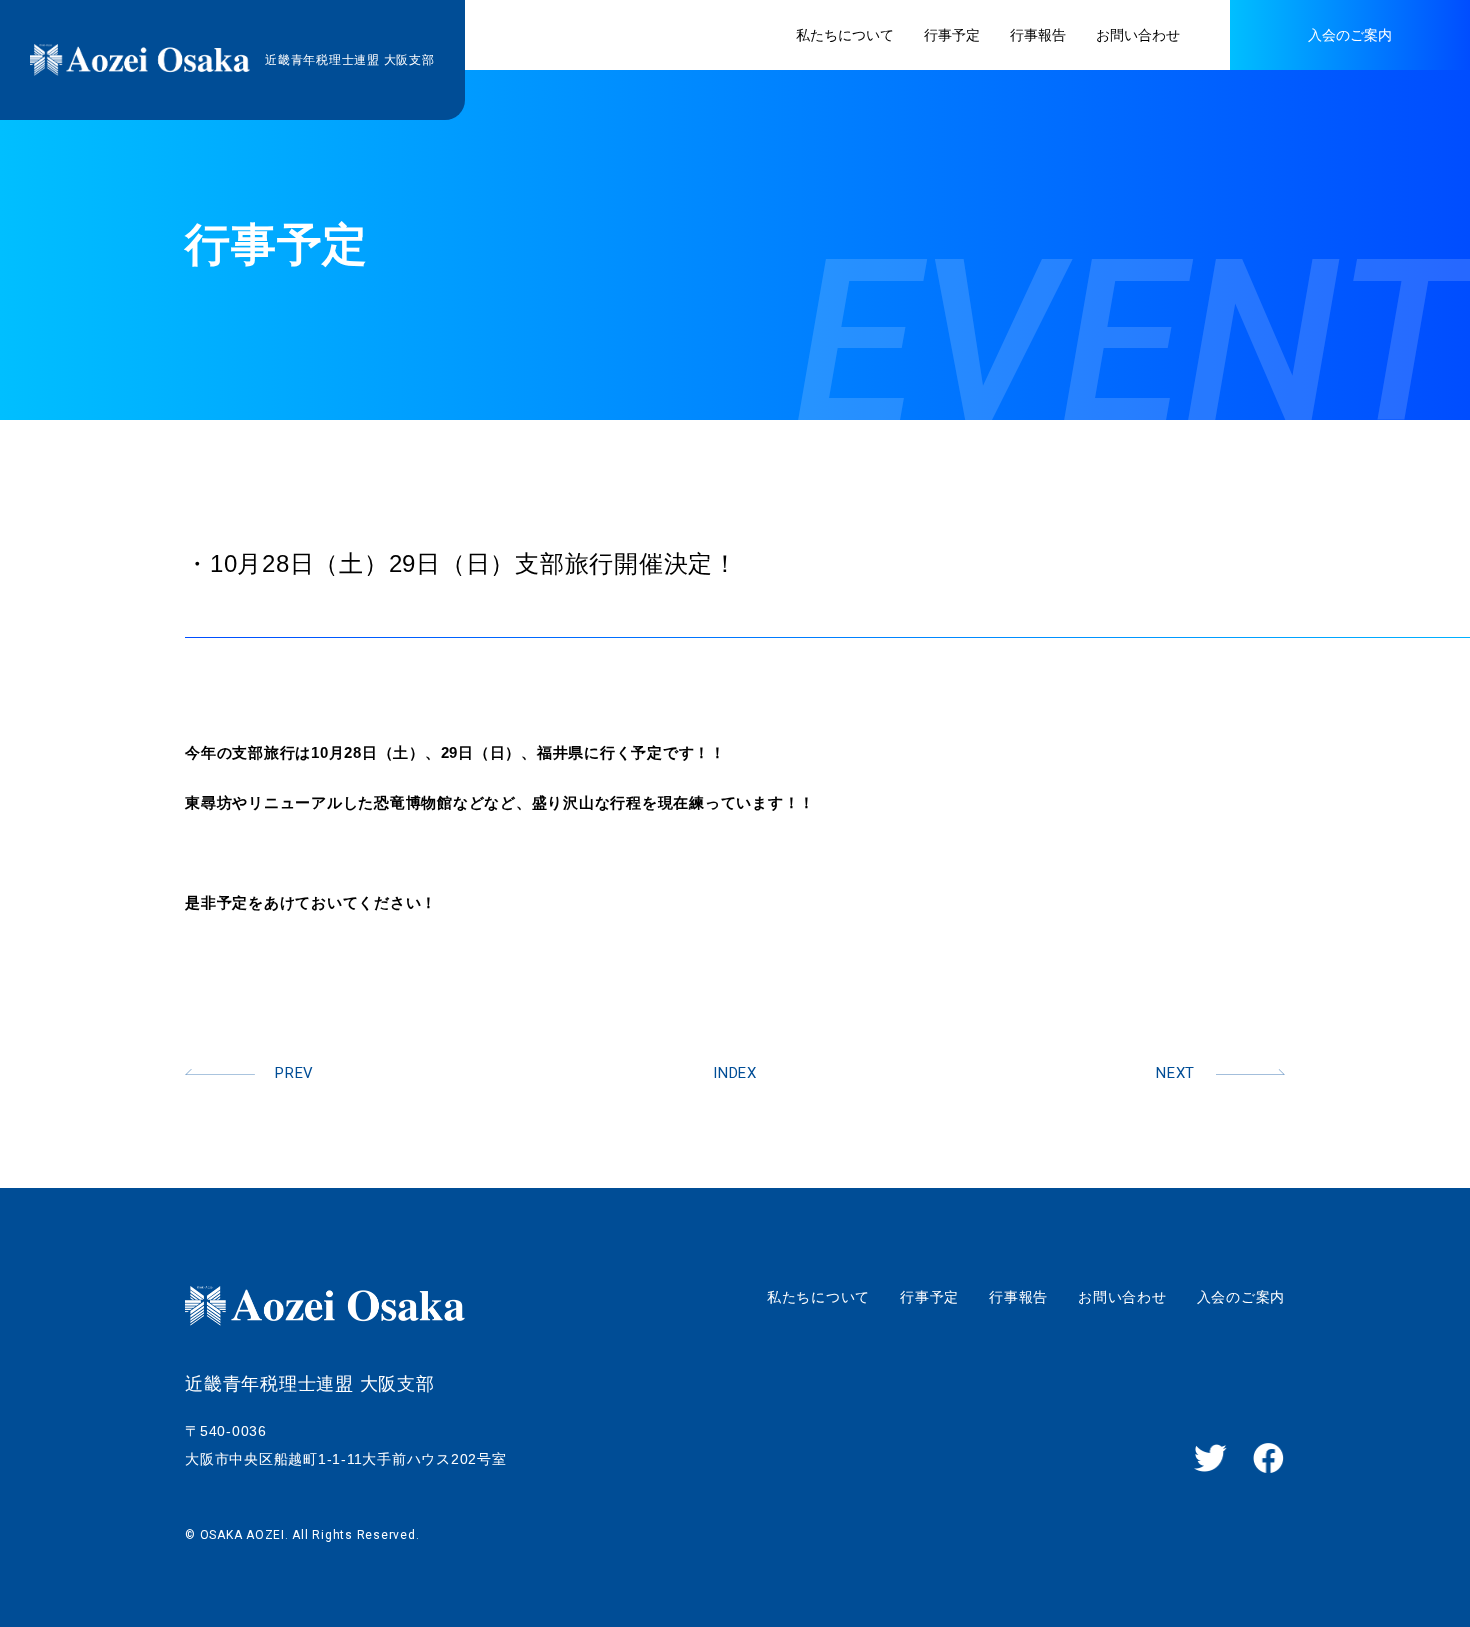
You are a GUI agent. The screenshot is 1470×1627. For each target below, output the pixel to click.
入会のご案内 (1241, 1297)
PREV (294, 1073)
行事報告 (1018, 1297)
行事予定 (929, 1297)
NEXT (1175, 1073)
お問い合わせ (1122, 1297)
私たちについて (818, 1297)
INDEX (735, 1073)
